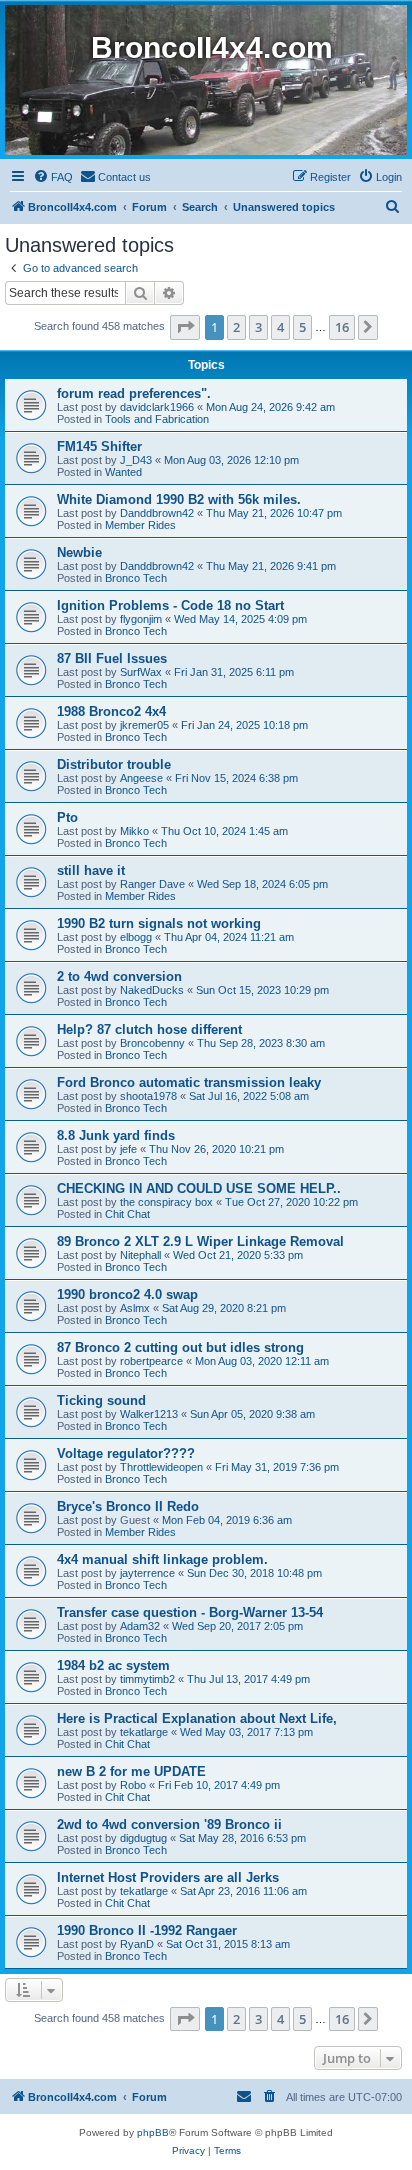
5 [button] (302, 327)
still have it (91, 870)
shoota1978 (148, 1096)
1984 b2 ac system (113, 1665)
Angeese (141, 778)
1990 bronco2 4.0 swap (127, 1294)
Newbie (79, 552)
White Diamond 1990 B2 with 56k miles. (179, 499)
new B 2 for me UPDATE (131, 1771)
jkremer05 (144, 725)
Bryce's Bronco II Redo (128, 1506)
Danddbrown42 (157, 513)
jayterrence (147, 1573)
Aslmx (135, 1308)
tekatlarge (144, 1732)
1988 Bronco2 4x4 (111, 711)
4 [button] (280, 327)
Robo (133, 1785)
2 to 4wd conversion (119, 976)
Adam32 (140, 1626)
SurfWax (141, 672)
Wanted (123, 472)
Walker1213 (149, 1414)
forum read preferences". (134, 393)
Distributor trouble (114, 764)
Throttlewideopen (161, 1467)
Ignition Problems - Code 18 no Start (170, 605)
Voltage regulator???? (126, 1453)
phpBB (153, 2132)
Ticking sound (101, 1400)
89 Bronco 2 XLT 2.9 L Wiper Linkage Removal (200, 1241)
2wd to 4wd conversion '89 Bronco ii (169, 1824)
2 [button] (236, 327)
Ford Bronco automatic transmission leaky (189, 1082)
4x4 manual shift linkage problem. (162, 1559)
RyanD (137, 1944)
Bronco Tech (136, 578)
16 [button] (342, 327)
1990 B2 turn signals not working (159, 923)
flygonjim (141, 619)
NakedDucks (152, 990)
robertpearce (151, 1361)
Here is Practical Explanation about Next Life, (197, 1718)
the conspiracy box (166, 1202)
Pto (67, 817)
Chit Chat (127, 1214)
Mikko (134, 831)
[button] (185, 327)
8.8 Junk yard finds (116, 1135)
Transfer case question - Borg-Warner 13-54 (190, 1612)
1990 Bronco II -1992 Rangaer (147, 1930)
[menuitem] (53, 177)
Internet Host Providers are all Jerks (168, 1877)
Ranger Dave (152, 884)
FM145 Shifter (99, 446)
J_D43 (136, 460)
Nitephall (140, 1255)
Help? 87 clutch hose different (149, 1029)
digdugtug (143, 1838)
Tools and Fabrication (157, 419)
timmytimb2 (147, 1679)
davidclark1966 (157, 407)
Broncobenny (152, 1043)
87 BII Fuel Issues (112, 658)
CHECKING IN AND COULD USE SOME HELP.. (199, 1188)
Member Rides (140, 525)
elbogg (136, 937)
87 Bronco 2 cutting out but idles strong (180, 1347)
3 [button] (258, 327)
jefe (128, 1149)
